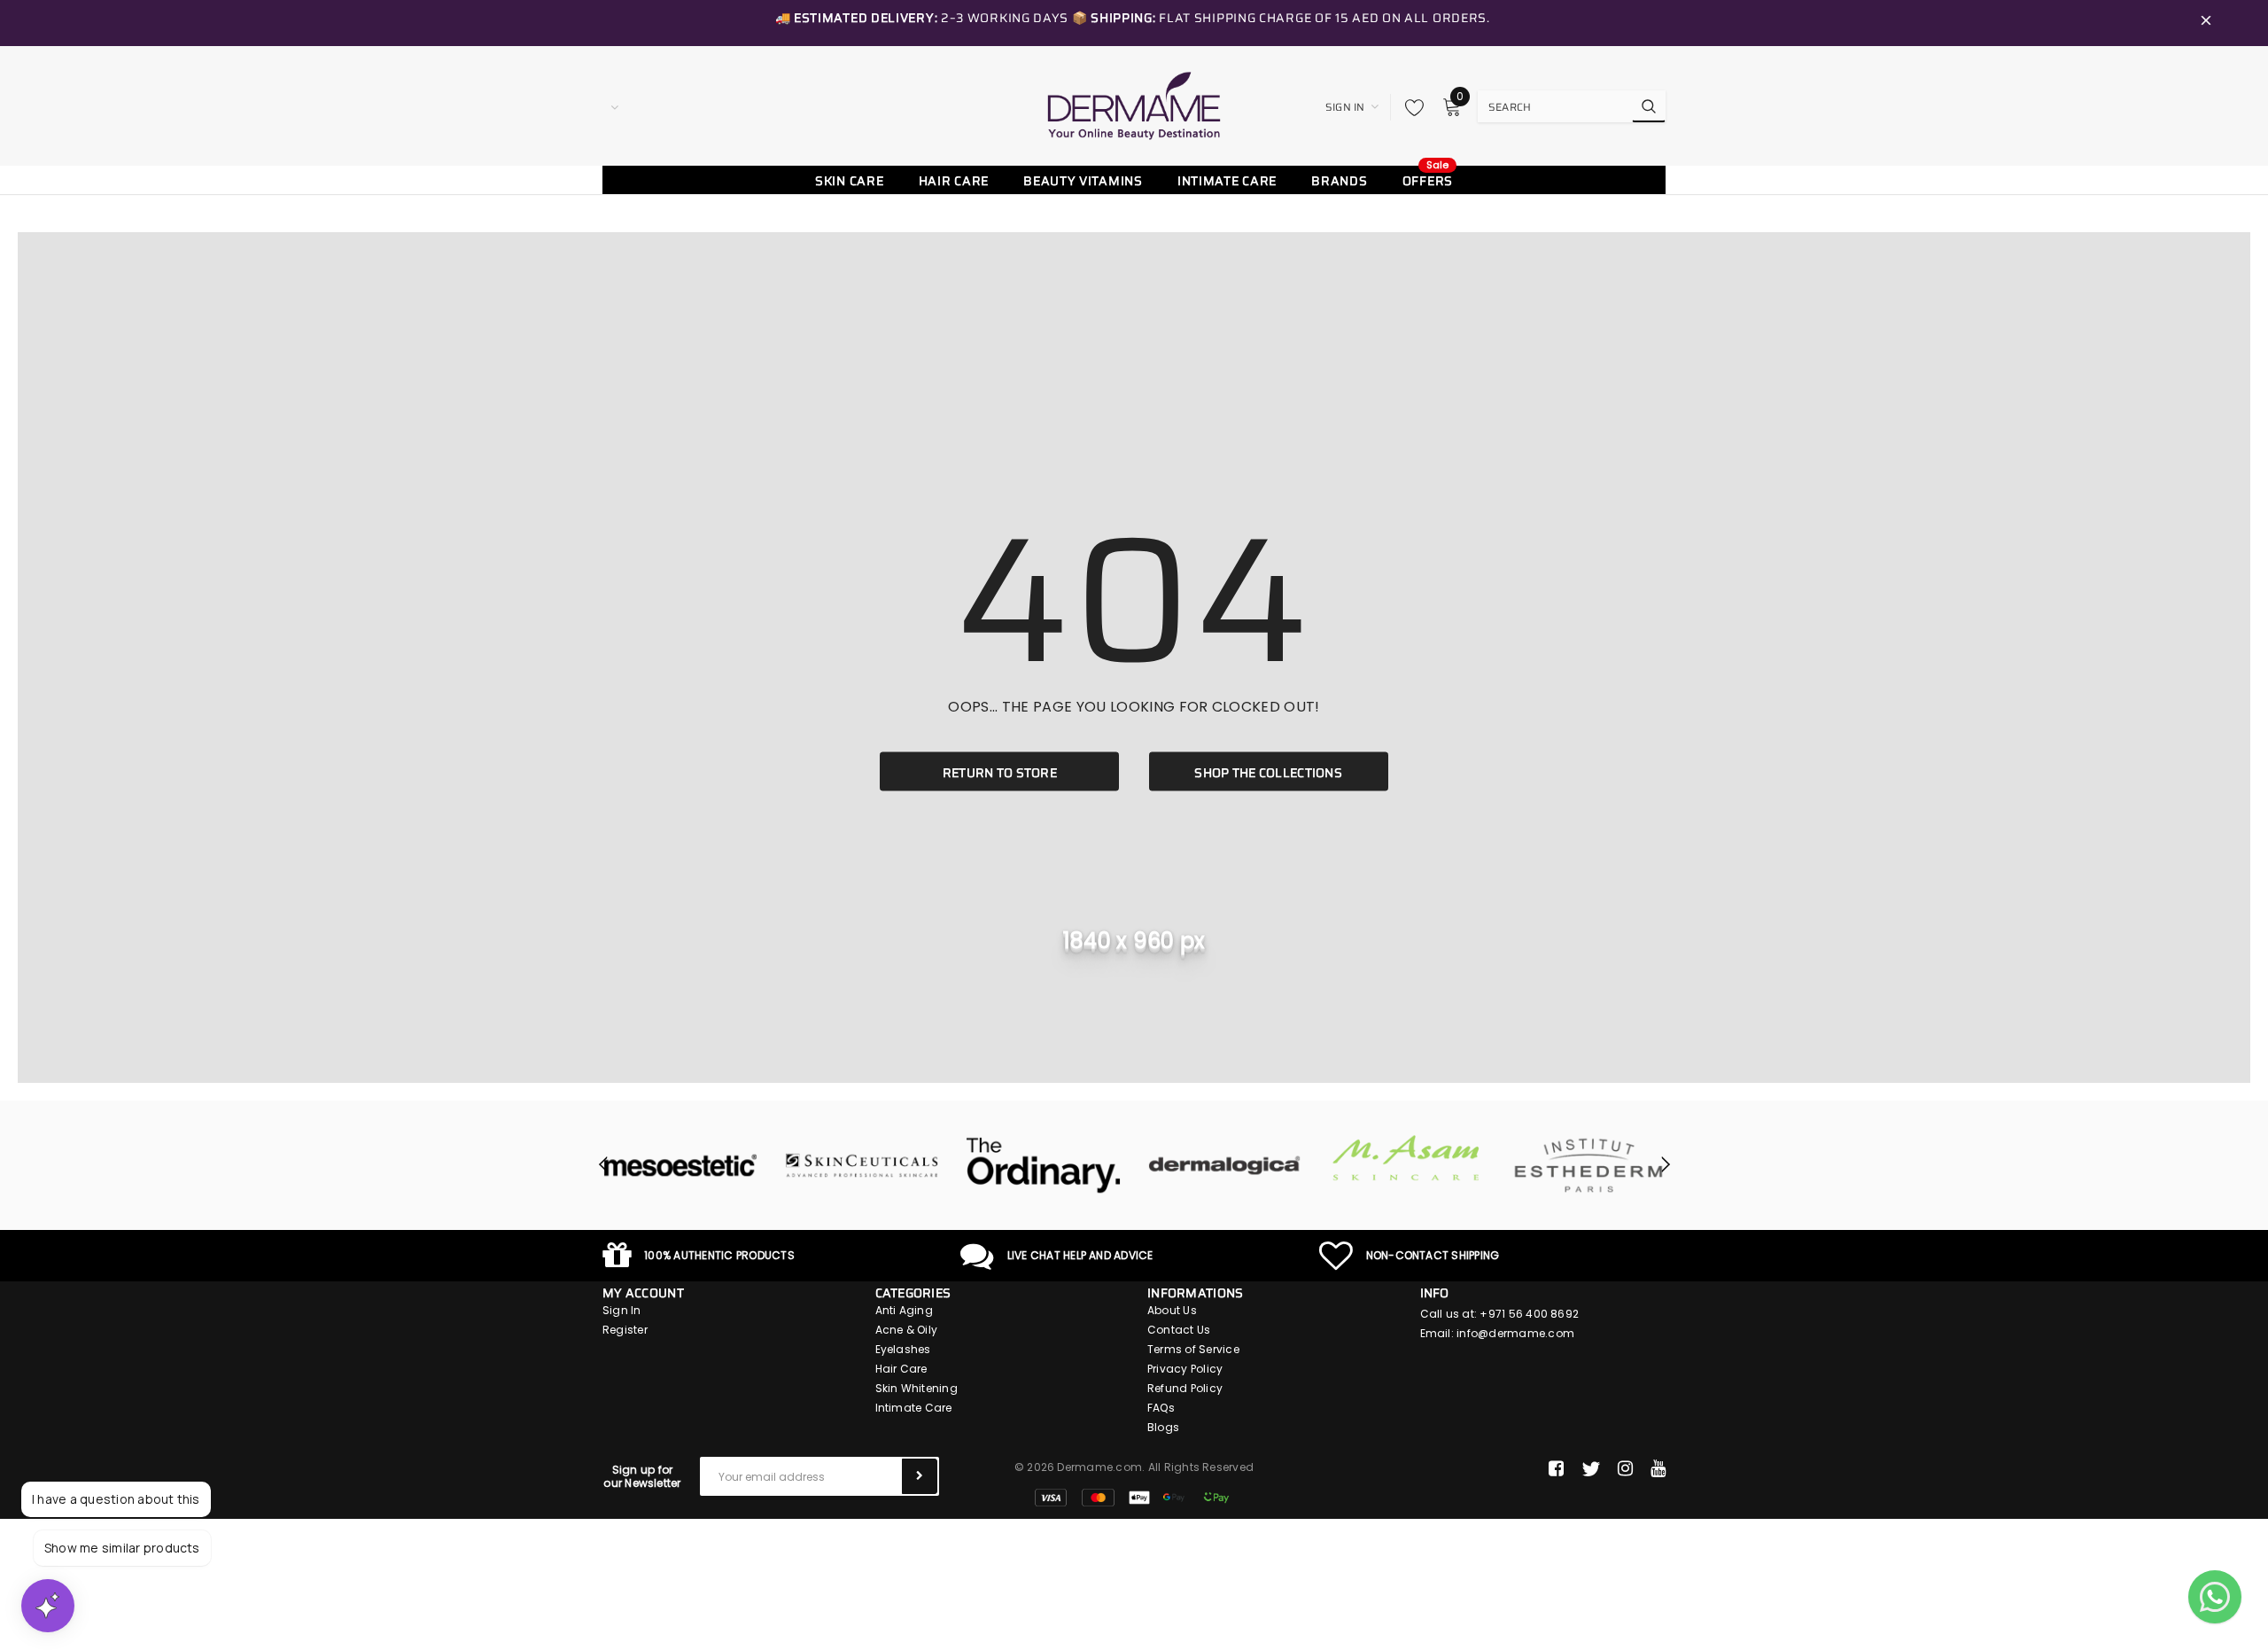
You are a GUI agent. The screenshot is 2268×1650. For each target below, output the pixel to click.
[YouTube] (1658, 1469)
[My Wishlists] (1410, 107)
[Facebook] (1556, 1469)
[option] (640, 1165)
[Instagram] (1625, 1469)
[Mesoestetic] (640, 1165)
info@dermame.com (1515, 1333)
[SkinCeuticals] (822, 1165)
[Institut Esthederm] (1548, 1165)
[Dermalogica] (1185, 1165)
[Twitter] (1591, 1469)
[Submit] (920, 1476)
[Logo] (1134, 105)
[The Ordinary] (1003, 1165)
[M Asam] (1367, 1158)
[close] (2206, 23)
